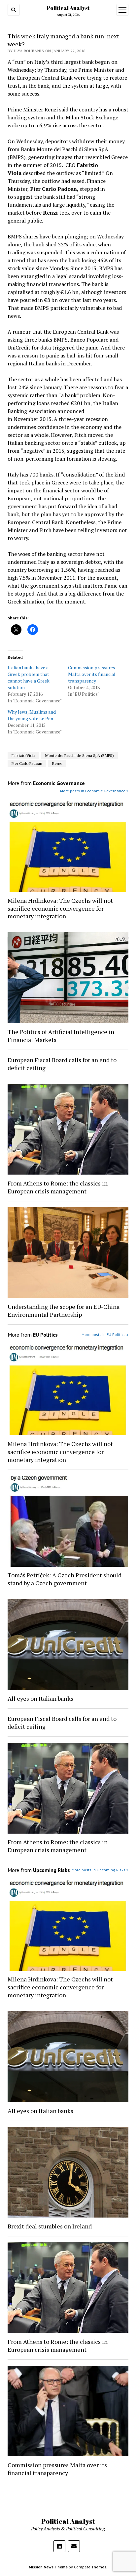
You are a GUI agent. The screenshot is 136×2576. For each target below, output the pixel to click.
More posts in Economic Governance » (94, 791)
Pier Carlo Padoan (27, 763)
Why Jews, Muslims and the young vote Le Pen (32, 715)
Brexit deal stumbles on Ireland (50, 2226)
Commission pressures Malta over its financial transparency (92, 674)
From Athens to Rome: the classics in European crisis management (58, 1187)
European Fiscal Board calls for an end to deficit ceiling (62, 1064)
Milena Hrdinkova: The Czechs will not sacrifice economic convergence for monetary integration (60, 908)
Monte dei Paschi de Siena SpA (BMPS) (80, 755)
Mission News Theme (48, 2567)
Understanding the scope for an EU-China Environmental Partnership (64, 1310)
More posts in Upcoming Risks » (100, 1870)
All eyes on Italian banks (40, 1698)
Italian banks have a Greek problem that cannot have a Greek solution (29, 677)
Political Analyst (68, 8)
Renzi (57, 763)
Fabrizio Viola (23, 755)
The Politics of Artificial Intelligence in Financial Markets (61, 1036)
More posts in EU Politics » (105, 1334)
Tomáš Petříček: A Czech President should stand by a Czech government (65, 1579)
